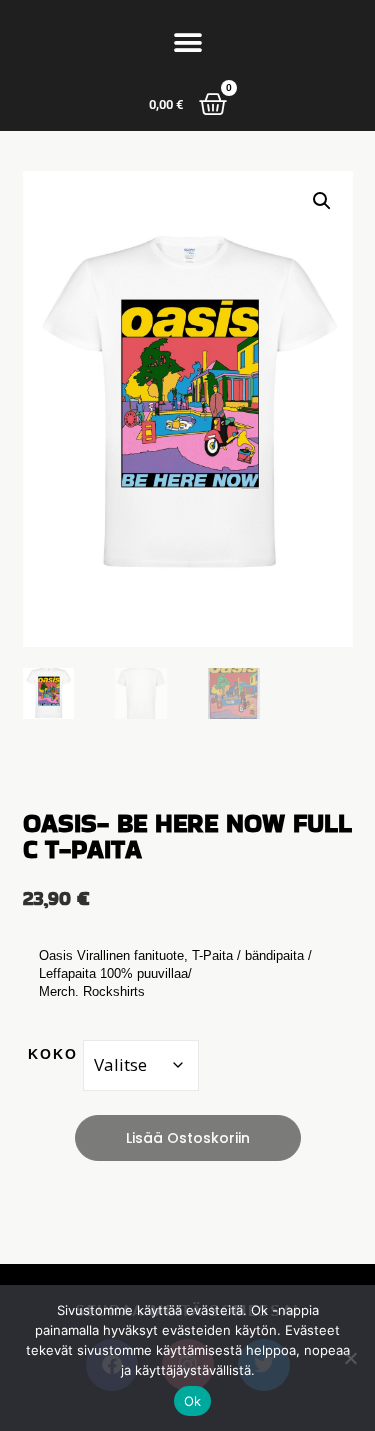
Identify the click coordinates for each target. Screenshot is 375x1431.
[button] (187, 42)
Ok (193, 1401)
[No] (350, 1358)
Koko (53, 1054)
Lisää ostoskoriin (188, 1138)
